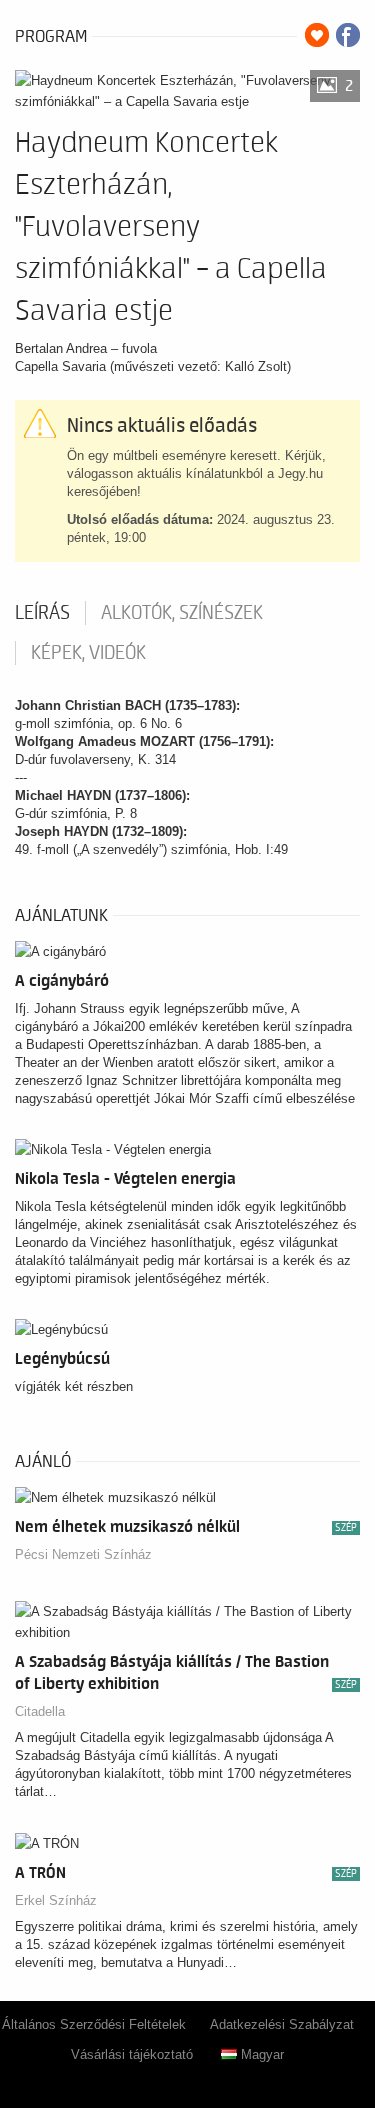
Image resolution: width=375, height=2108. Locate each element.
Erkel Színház (56, 1900)
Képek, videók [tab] (88, 653)
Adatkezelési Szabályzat (282, 2024)
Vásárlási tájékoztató (132, 2054)
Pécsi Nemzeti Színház (83, 1554)
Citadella (40, 1711)
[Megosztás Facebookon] (348, 35)
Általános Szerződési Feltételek (94, 2024)
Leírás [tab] (42, 613)
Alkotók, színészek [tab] (182, 613)
